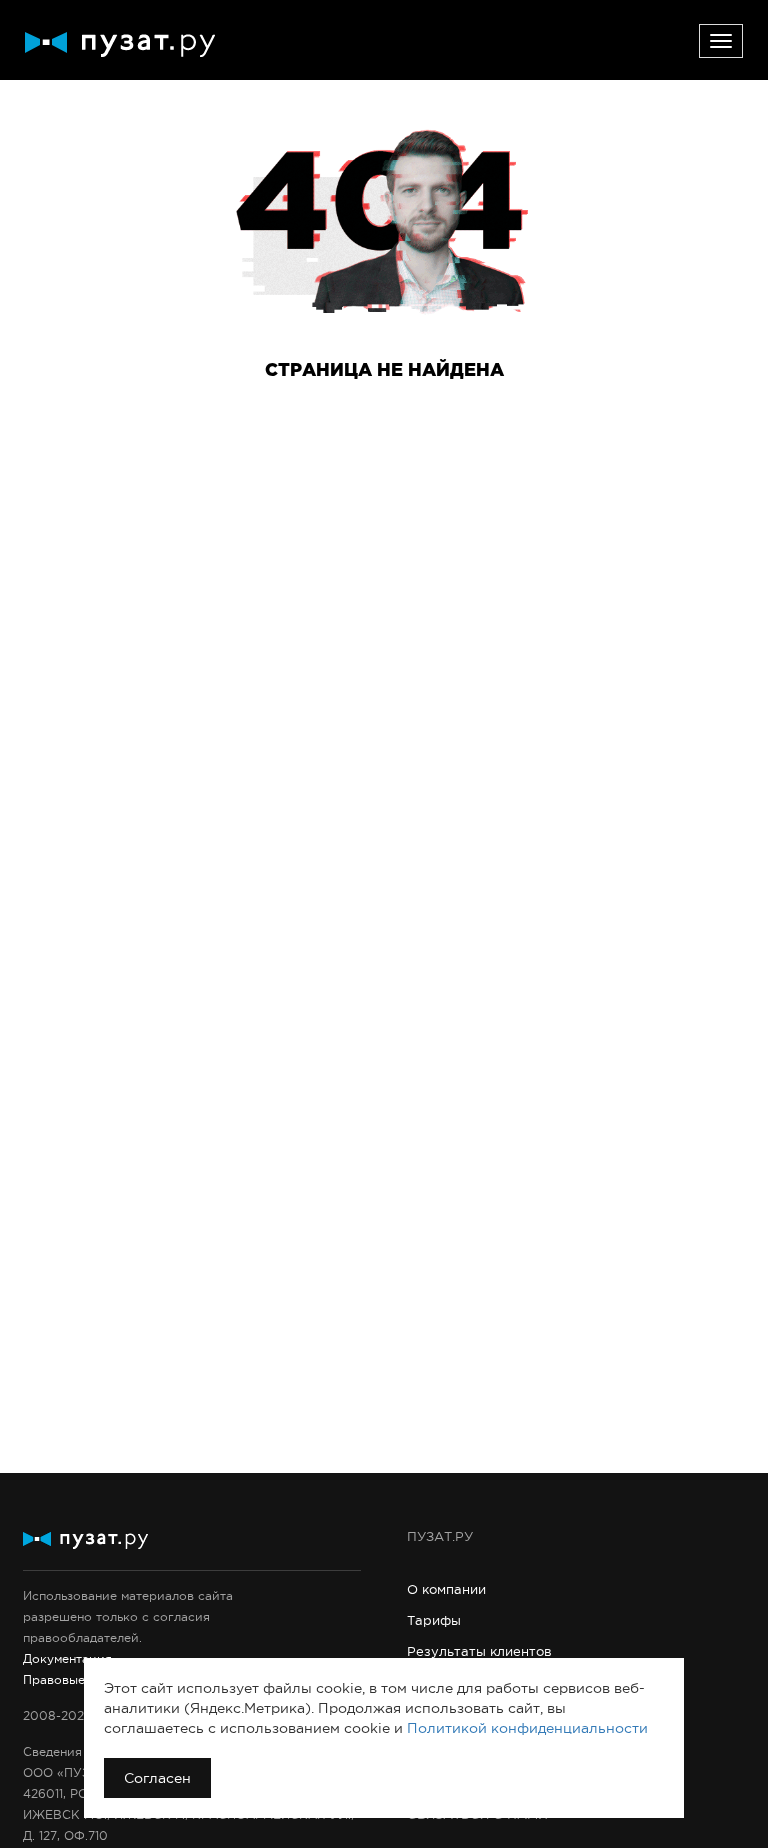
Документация (67, 1659)
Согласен (157, 1778)
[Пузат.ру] (120, 44)
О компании (446, 1589)
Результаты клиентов (479, 1651)
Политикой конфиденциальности (527, 1728)
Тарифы (434, 1620)
